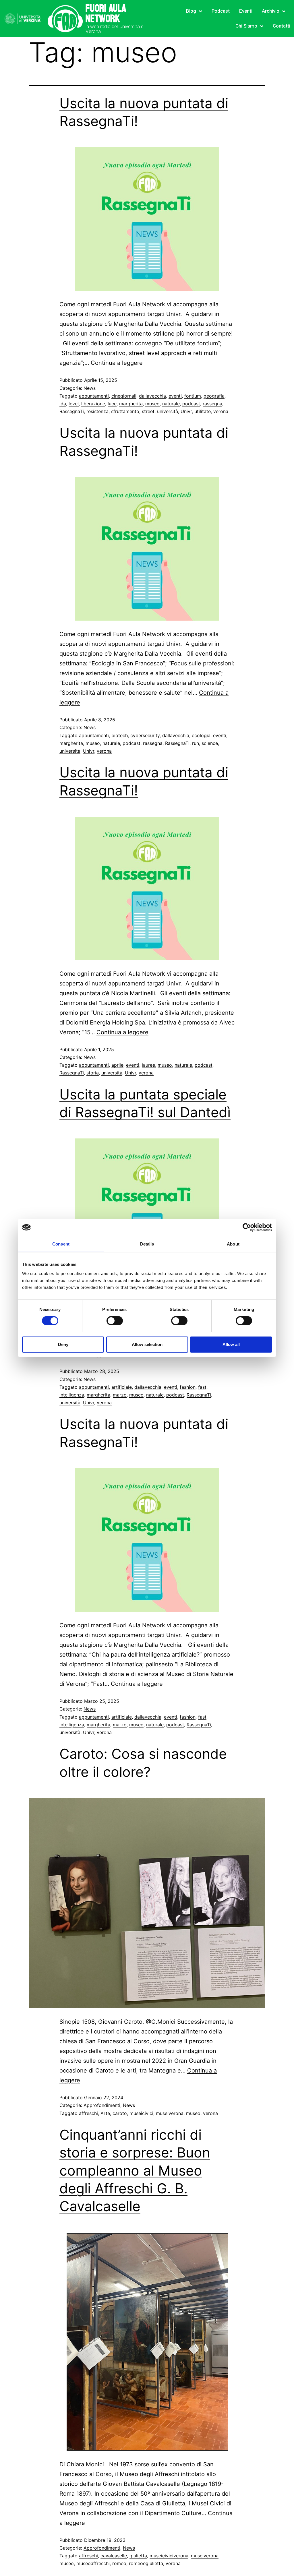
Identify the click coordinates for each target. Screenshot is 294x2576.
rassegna (212, 404)
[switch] (115, 1321)
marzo (120, 1395)
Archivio (271, 11)
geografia (214, 396)
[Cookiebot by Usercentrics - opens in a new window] (247, 1227)
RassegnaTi (72, 411)
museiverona (170, 2113)
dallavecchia (152, 396)
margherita (131, 404)
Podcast (221, 11)
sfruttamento (125, 411)
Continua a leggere (117, 363)
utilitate (203, 411)
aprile (117, 1065)
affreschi (88, 2113)
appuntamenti (94, 396)
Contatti (282, 26)
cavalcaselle (114, 2556)
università (168, 411)
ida (63, 404)
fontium (193, 396)
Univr (186, 411)
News (90, 388)
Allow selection (147, 1344)
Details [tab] (147, 1244)
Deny (63, 1344)
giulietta (138, 2556)
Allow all (231, 1344)
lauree (148, 1065)
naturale (171, 404)
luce (112, 404)
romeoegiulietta (146, 2563)
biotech (120, 735)
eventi (175, 396)
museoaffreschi (93, 2563)
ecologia (201, 735)
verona (221, 411)
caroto (120, 2113)
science (210, 743)
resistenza (97, 411)
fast (202, 1387)
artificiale (122, 1387)
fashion (188, 1387)
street (148, 411)
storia (93, 1073)
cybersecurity (145, 735)
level (74, 404)
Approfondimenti (102, 2105)
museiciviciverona (169, 2556)
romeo (119, 2563)
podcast (191, 404)
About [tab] (233, 1244)
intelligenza (72, 1395)
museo (152, 404)
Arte (105, 2113)
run (196, 743)
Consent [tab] (61, 1244)
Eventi (246, 11)
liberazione (93, 404)
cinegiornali (124, 396)
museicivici (141, 2113)
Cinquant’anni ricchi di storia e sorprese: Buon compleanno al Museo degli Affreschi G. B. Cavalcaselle (135, 2171)
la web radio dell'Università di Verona (115, 29)
